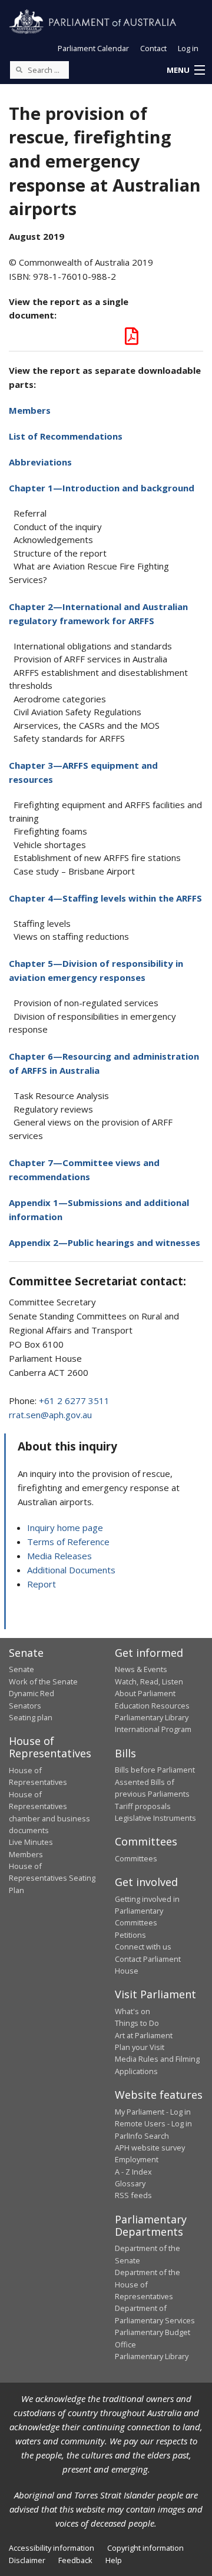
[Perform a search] (19, 69)
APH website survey (150, 2148)
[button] (185, 71)
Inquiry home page (65, 1527)
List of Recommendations (66, 436)
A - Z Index (133, 2172)
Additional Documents (71, 1570)
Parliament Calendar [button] (93, 48)
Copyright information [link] (145, 2548)
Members (30, 410)
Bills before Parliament (155, 1770)
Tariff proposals (143, 1806)
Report (42, 1584)
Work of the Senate (43, 1681)
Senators (25, 1706)
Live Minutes (31, 1842)
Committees (136, 1858)
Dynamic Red (32, 1693)
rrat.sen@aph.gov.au (50, 1415)
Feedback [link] (75, 2560)
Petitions (130, 1935)
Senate (21, 1669)
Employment (137, 2159)
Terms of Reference (68, 1542)
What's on (132, 2011)
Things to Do (137, 2023)
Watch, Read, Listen (149, 1681)
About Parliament (145, 1693)
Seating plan (31, 1717)
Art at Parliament (144, 2035)
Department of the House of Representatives (148, 2284)
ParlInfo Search (142, 2136)
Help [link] (114, 2560)
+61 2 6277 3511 (74, 1401)
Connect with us (143, 1947)
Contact (153, 48)
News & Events (141, 1669)
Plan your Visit (140, 2047)
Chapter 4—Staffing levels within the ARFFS (105, 898)
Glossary (130, 2183)
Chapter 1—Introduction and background (102, 488)
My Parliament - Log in (153, 2112)
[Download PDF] (132, 339)
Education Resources (152, 1706)
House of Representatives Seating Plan (52, 1878)
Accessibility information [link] (52, 2548)
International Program (153, 1729)
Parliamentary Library (152, 1717)
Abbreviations (40, 462)
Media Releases (59, 1556)
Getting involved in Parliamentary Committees (147, 1911)
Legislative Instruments (155, 1818)
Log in (188, 48)
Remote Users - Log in (153, 2123)
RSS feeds (133, 2195)
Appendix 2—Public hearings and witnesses (105, 1242)
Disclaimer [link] (27, 2560)
